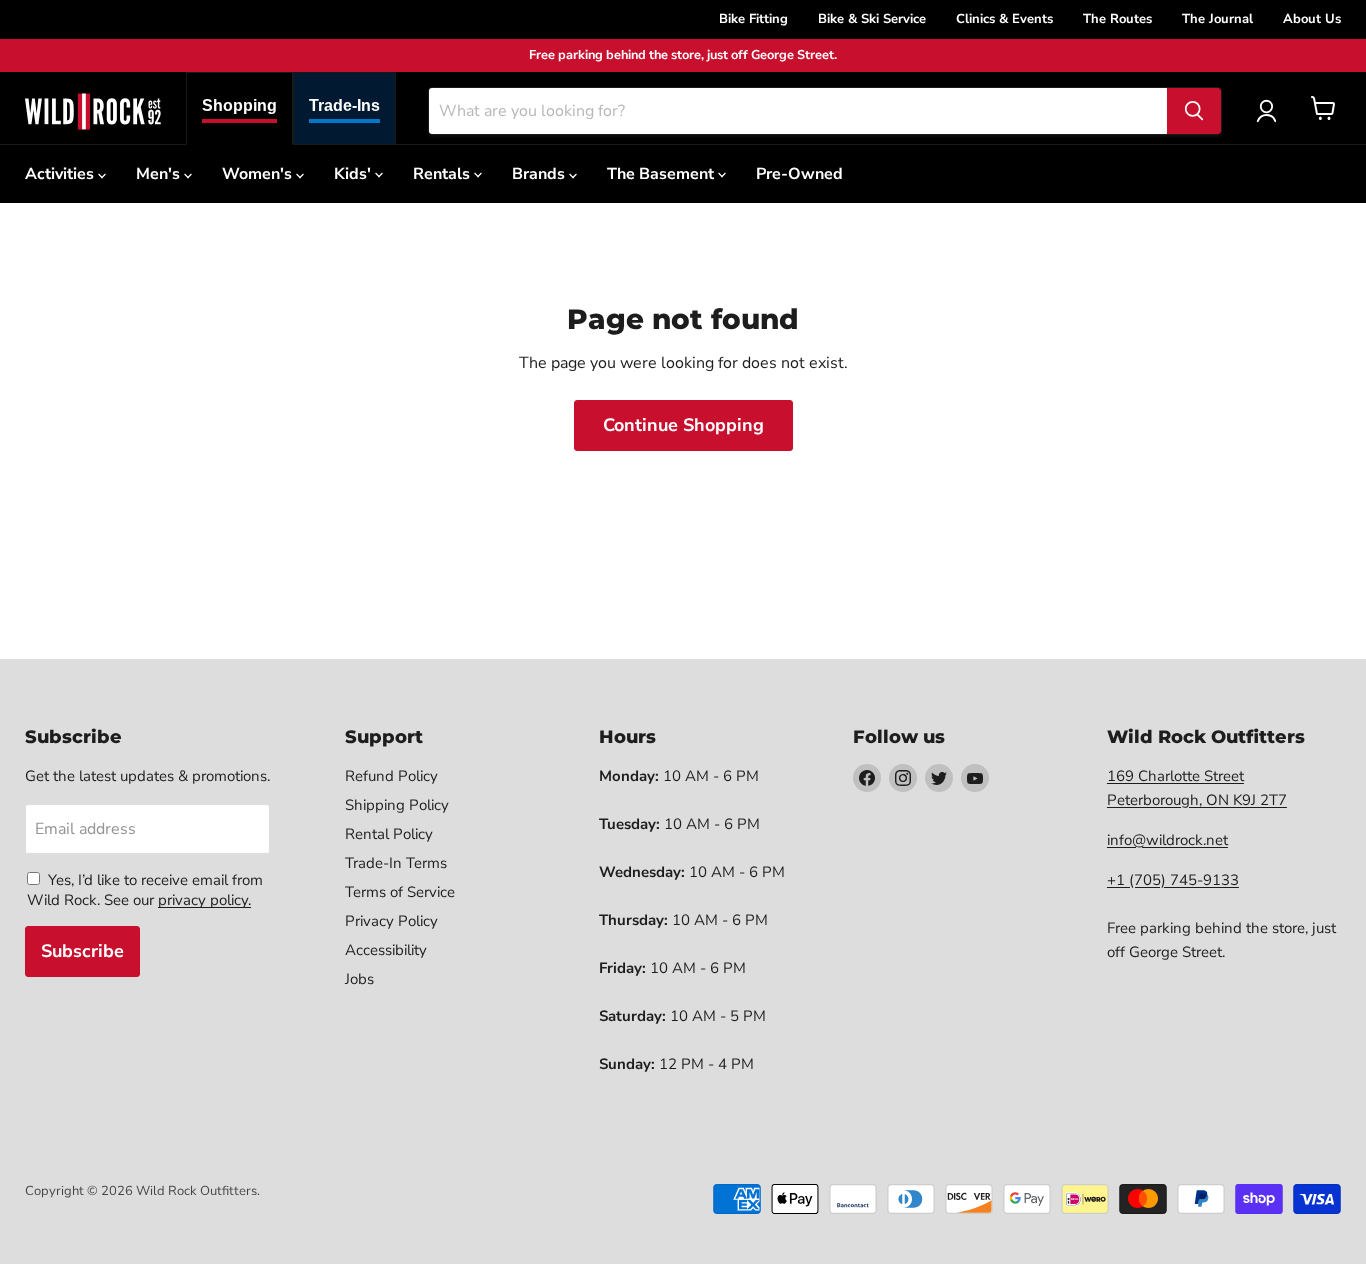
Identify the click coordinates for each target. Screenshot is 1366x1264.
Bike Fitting (753, 19)
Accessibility (386, 950)
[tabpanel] (93, 111)
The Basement (662, 174)
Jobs (359, 979)
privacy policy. (204, 900)
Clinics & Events (1004, 19)
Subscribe (82, 951)
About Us (1312, 19)
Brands (540, 174)
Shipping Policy (397, 805)
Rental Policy (389, 834)
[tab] (239, 108)
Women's (259, 174)
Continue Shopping (683, 425)
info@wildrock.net (1167, 840)
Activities (61, 174)
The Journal (1217, 19)
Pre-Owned (799, 174)
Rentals (443, 174)
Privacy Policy (391, 921)
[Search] (1194, 111)
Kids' (354, 174)
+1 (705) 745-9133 (1173, 880)
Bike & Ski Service (872, 19)
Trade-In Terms (396, 863)
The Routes (1117, 19)
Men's (160, 174)
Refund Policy (391, 776)
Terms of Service (400, 892)
